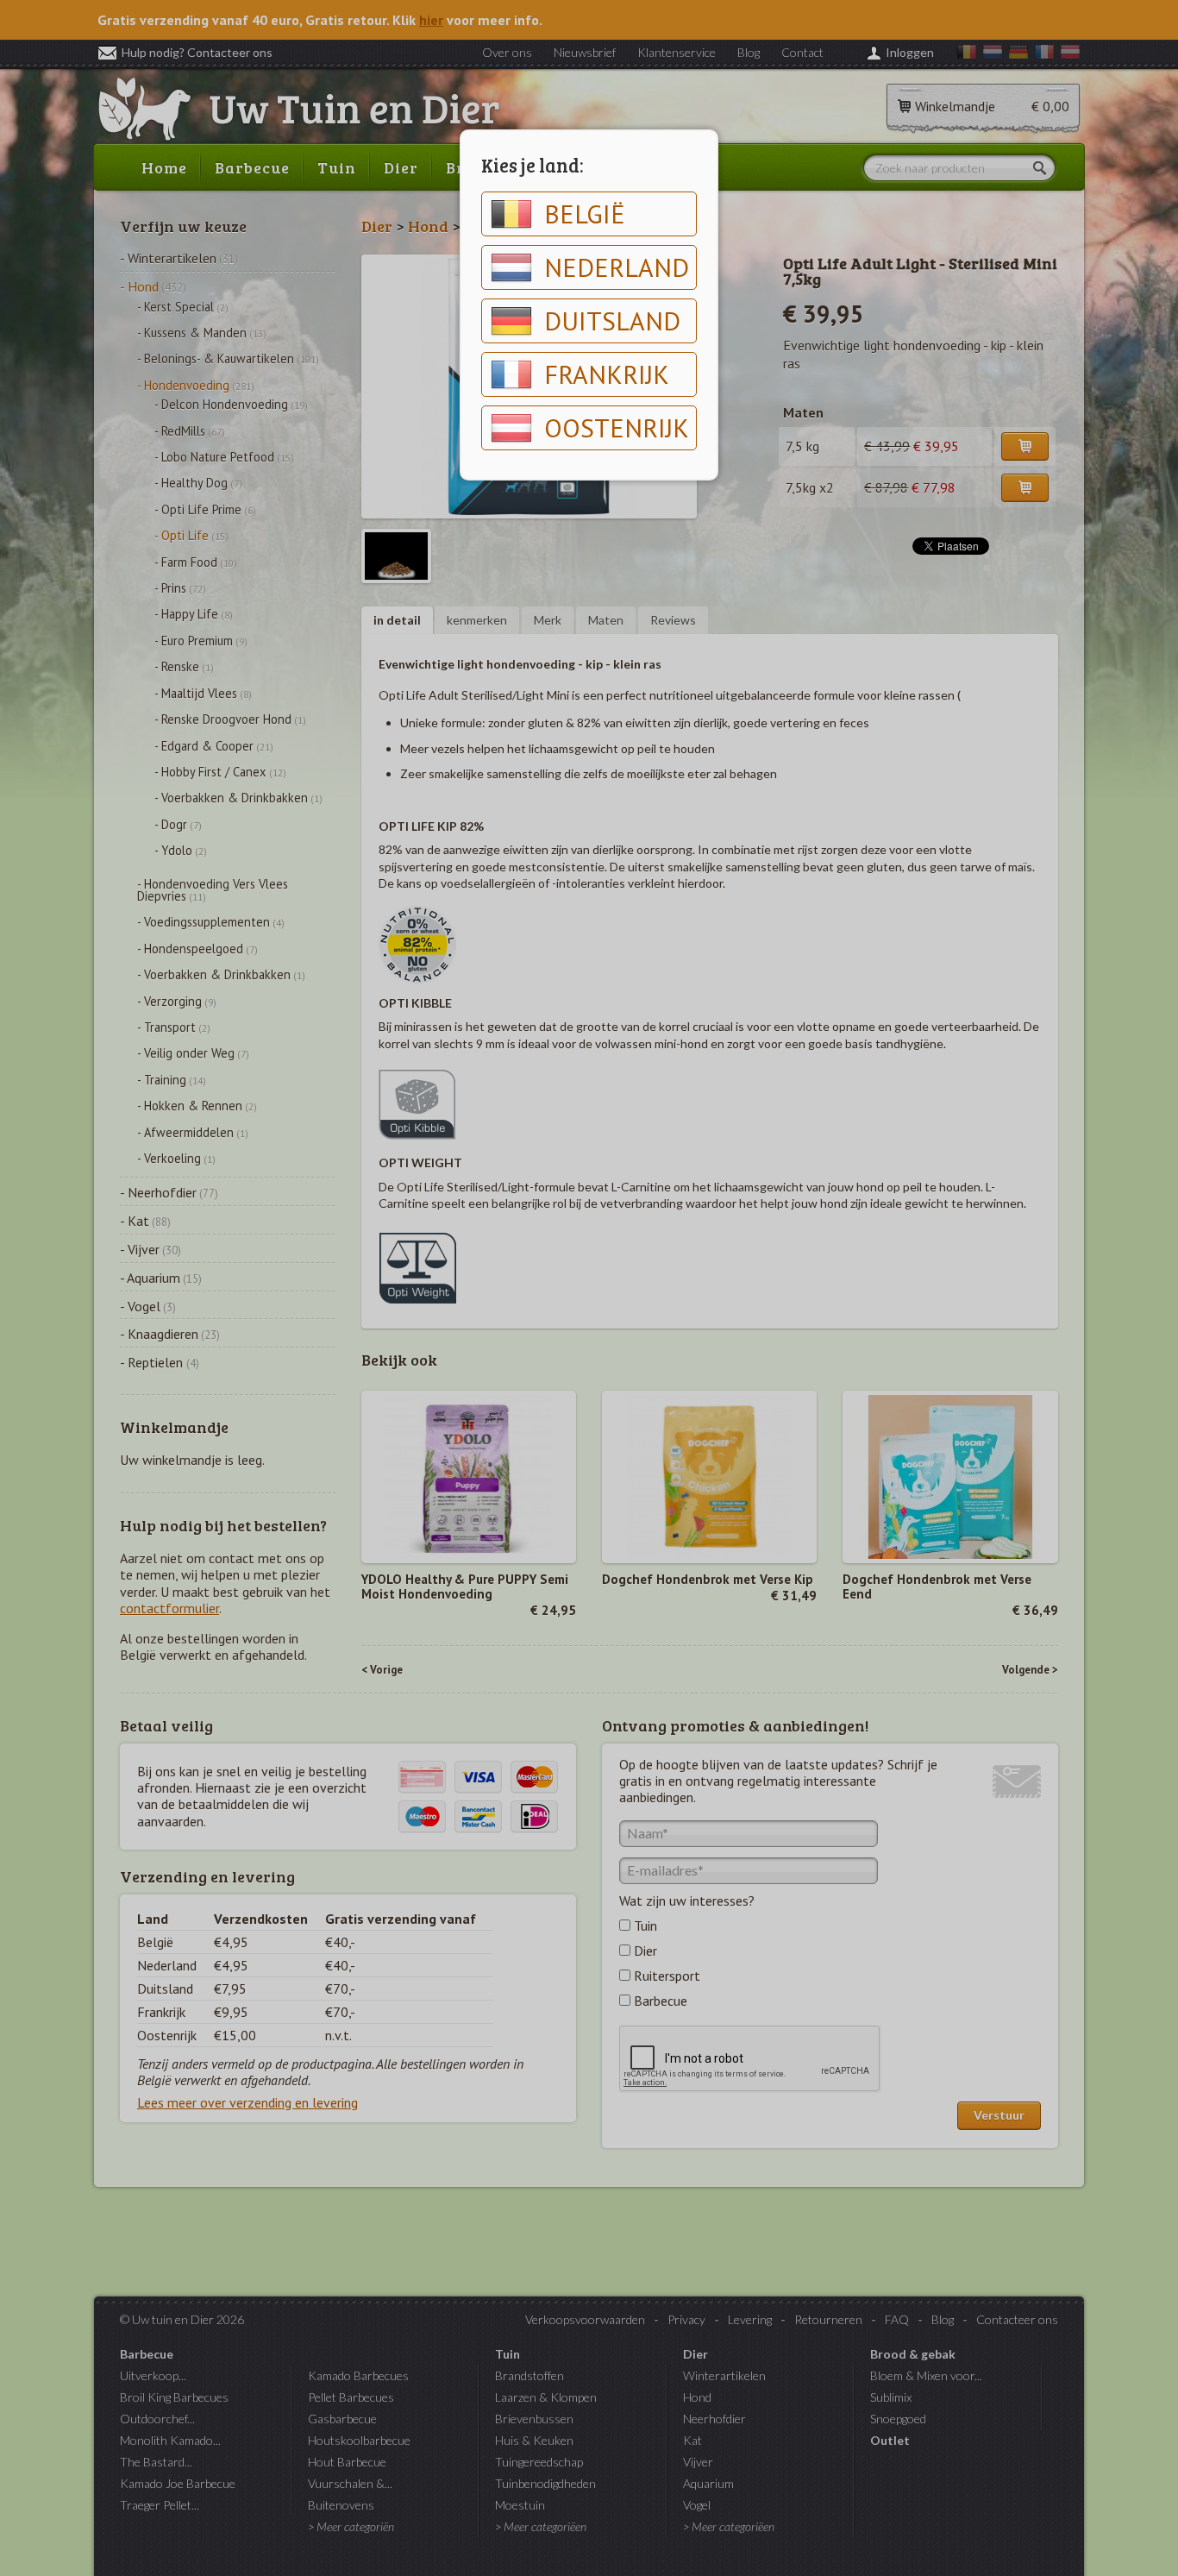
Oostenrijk (617, 427)
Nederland (617, 267)
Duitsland (612, 320)
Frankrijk (607, 374)
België (585, 214)
